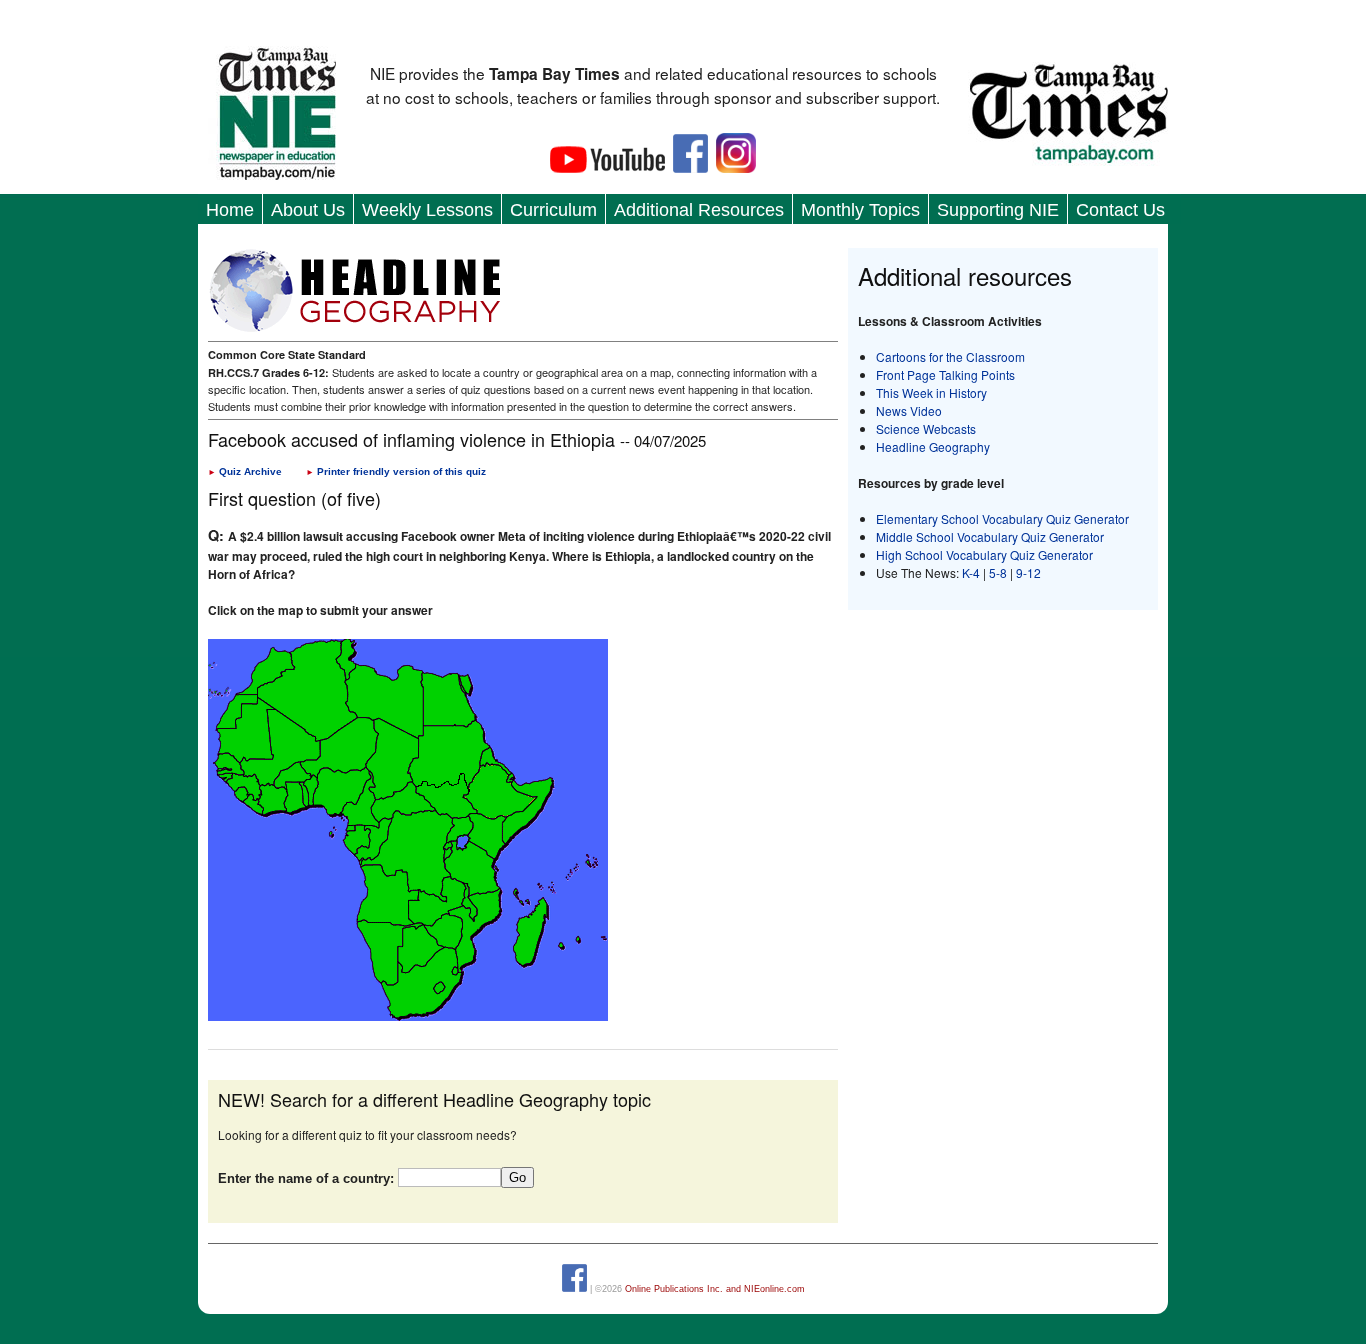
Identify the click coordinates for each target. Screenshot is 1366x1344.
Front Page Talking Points (945, 374)
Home (230, 210)
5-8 (999, 572)
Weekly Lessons (427, 210)
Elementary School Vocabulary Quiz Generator (1002, 518)
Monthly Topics (860, 210)
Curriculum (553, 210)
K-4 (971, 572)
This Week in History (931, 392)
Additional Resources (699, 210)
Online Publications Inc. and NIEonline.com (715, 1289)
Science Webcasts (926, 428)
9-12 (1028, 572)
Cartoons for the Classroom (950, 356)
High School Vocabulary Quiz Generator (984, 554)
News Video (909, 410)
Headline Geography (933, 446)
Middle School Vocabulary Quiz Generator (990, 536)
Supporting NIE (998, 210)
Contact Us (1120, 210)
